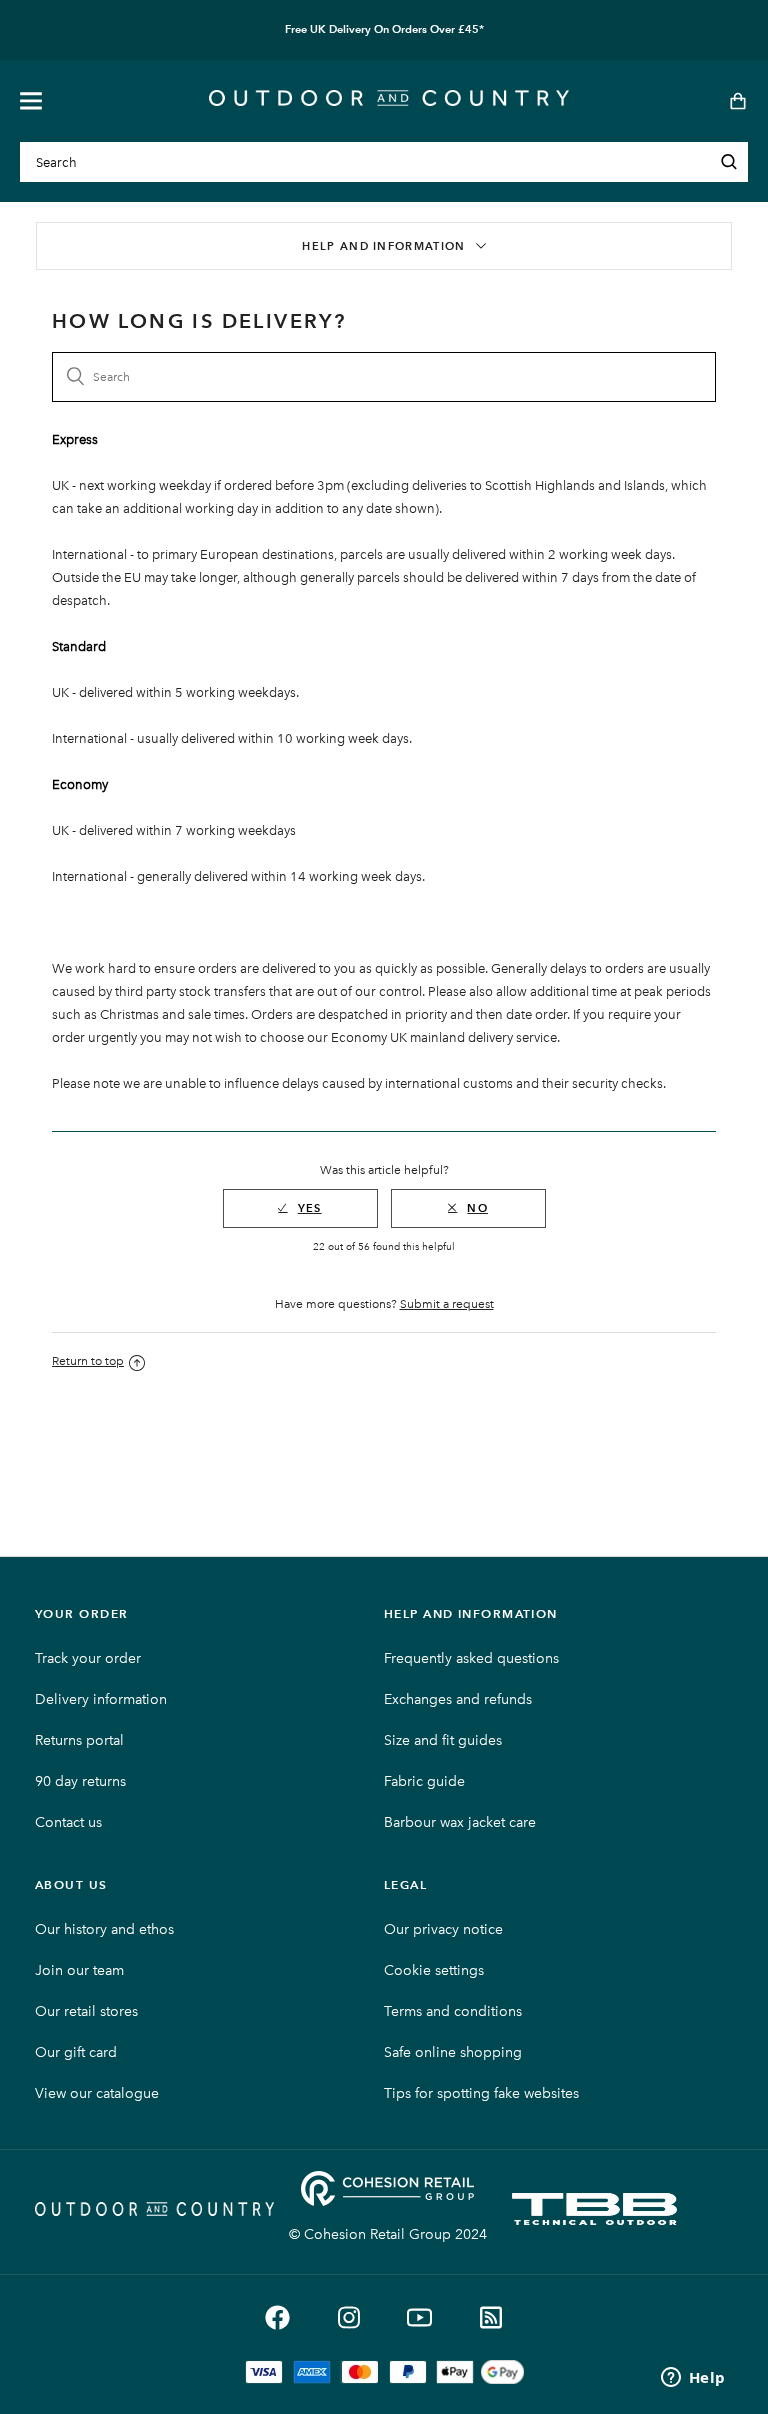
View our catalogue (97, 2093)
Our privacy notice (443, 1929)
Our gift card (76, 2052)
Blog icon (490, 2317)
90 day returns (80, 1781)
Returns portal (79, 1740)
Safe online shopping (453, 2052)
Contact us (68, 1822)
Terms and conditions (453, 2011)
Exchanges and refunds (458, 1699)
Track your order (88, 1658)
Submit (729, 162)
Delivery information (101, 1699)
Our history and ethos (104, 1929)
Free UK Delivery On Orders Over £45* (384, 29)
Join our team (79, 1970)
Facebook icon (277, 2317)
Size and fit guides (443, 1740)
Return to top (88, 1361)
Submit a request (447, 1304)
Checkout (731, 101)
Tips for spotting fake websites (481, 2093)
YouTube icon (419, 2317)
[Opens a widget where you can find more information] (693, 2379)
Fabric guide (424, 1781)
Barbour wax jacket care (460, 1822)
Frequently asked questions (471, 1658)
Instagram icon (348, 2317)
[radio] (300, 1208)
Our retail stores (86, 2011)
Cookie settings (434, 1970)
